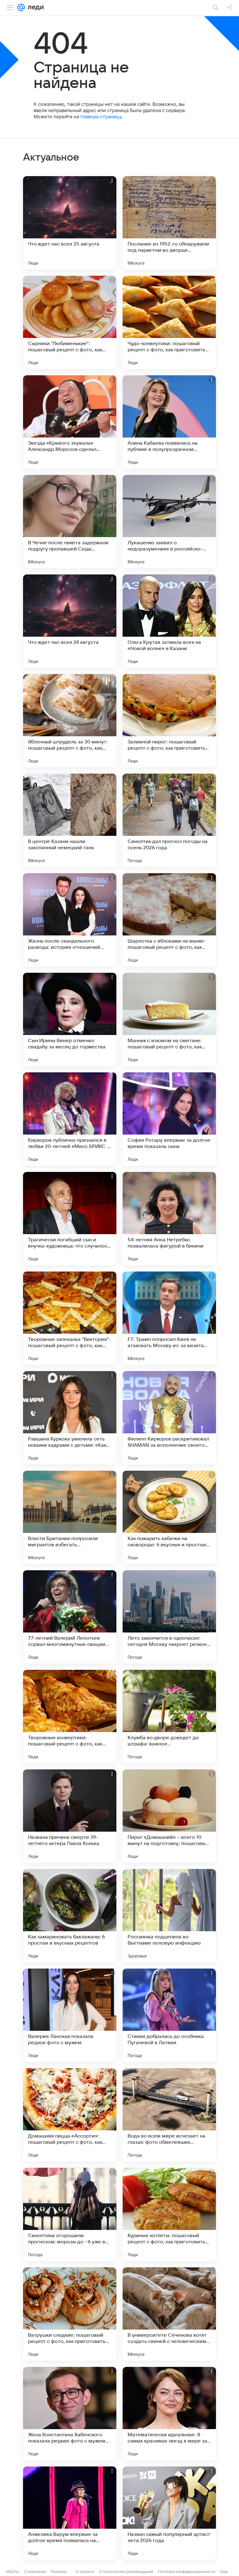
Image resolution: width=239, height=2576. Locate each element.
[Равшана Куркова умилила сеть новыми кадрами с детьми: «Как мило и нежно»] (70, 1418)
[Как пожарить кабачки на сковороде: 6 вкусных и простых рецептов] (169, 1517)
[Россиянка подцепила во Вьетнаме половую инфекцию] (169, 1916)
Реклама (59, 2571)
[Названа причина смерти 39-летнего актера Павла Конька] (70, 1816)
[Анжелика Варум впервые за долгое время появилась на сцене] (70, 2513)
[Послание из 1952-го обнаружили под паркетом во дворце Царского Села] (169, 223)
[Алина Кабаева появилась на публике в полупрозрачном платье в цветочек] (169, 422)
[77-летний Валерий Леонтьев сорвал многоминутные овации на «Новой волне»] (70, 1617)
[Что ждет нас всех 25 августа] (70, 223)
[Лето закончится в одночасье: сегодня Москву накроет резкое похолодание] (169, 1617)
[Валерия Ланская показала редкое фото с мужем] (70, 2015)
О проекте (85, 2571)
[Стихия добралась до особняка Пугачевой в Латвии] (169, 2015)
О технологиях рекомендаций (126, 2571)
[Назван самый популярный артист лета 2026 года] (169, 2513)
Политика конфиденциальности (187, 2571)
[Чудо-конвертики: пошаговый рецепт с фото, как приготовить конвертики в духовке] (169, 322)
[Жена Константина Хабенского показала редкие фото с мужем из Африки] (70, 2414)
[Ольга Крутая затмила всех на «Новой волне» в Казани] (169, 621)
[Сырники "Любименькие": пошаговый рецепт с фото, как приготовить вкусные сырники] (70, 322)
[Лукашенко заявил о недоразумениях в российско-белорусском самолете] (169, 522)
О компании (35, 2571)
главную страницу (101, 117)
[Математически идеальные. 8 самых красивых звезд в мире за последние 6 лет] (169, 2414)
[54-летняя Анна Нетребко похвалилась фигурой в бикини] (169, 1219)
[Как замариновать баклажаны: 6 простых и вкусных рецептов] (70, 1916)
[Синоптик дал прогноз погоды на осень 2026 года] (169, 820)
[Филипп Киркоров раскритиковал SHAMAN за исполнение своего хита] (169, 1418)
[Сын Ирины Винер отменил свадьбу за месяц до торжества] (70, 1019)
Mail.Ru (13, 2571)
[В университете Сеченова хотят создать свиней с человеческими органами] (169, 2314)
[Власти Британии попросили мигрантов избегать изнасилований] (70, 1517)
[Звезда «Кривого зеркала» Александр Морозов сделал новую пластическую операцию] (70, 422)
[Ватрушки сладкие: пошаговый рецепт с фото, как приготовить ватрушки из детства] (70, 2314)
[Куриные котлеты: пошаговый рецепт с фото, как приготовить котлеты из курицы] (169, 2214)
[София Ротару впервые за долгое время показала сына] (169, 1119)
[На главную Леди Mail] (34, 7)
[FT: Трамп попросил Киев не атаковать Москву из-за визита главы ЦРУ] (169, 1318)
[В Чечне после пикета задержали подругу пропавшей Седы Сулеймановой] (70, 522)
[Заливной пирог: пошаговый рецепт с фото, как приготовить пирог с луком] (169, 721)
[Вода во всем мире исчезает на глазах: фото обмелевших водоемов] (169, 2115)
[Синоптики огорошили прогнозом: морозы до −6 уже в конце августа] (70, 2214)
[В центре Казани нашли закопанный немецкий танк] (70, 820)
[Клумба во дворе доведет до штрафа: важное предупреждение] (169, 1717)
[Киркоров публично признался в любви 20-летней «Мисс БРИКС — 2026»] (70, 1119)
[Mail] (21, 7)
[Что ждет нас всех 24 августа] (70, 621)
